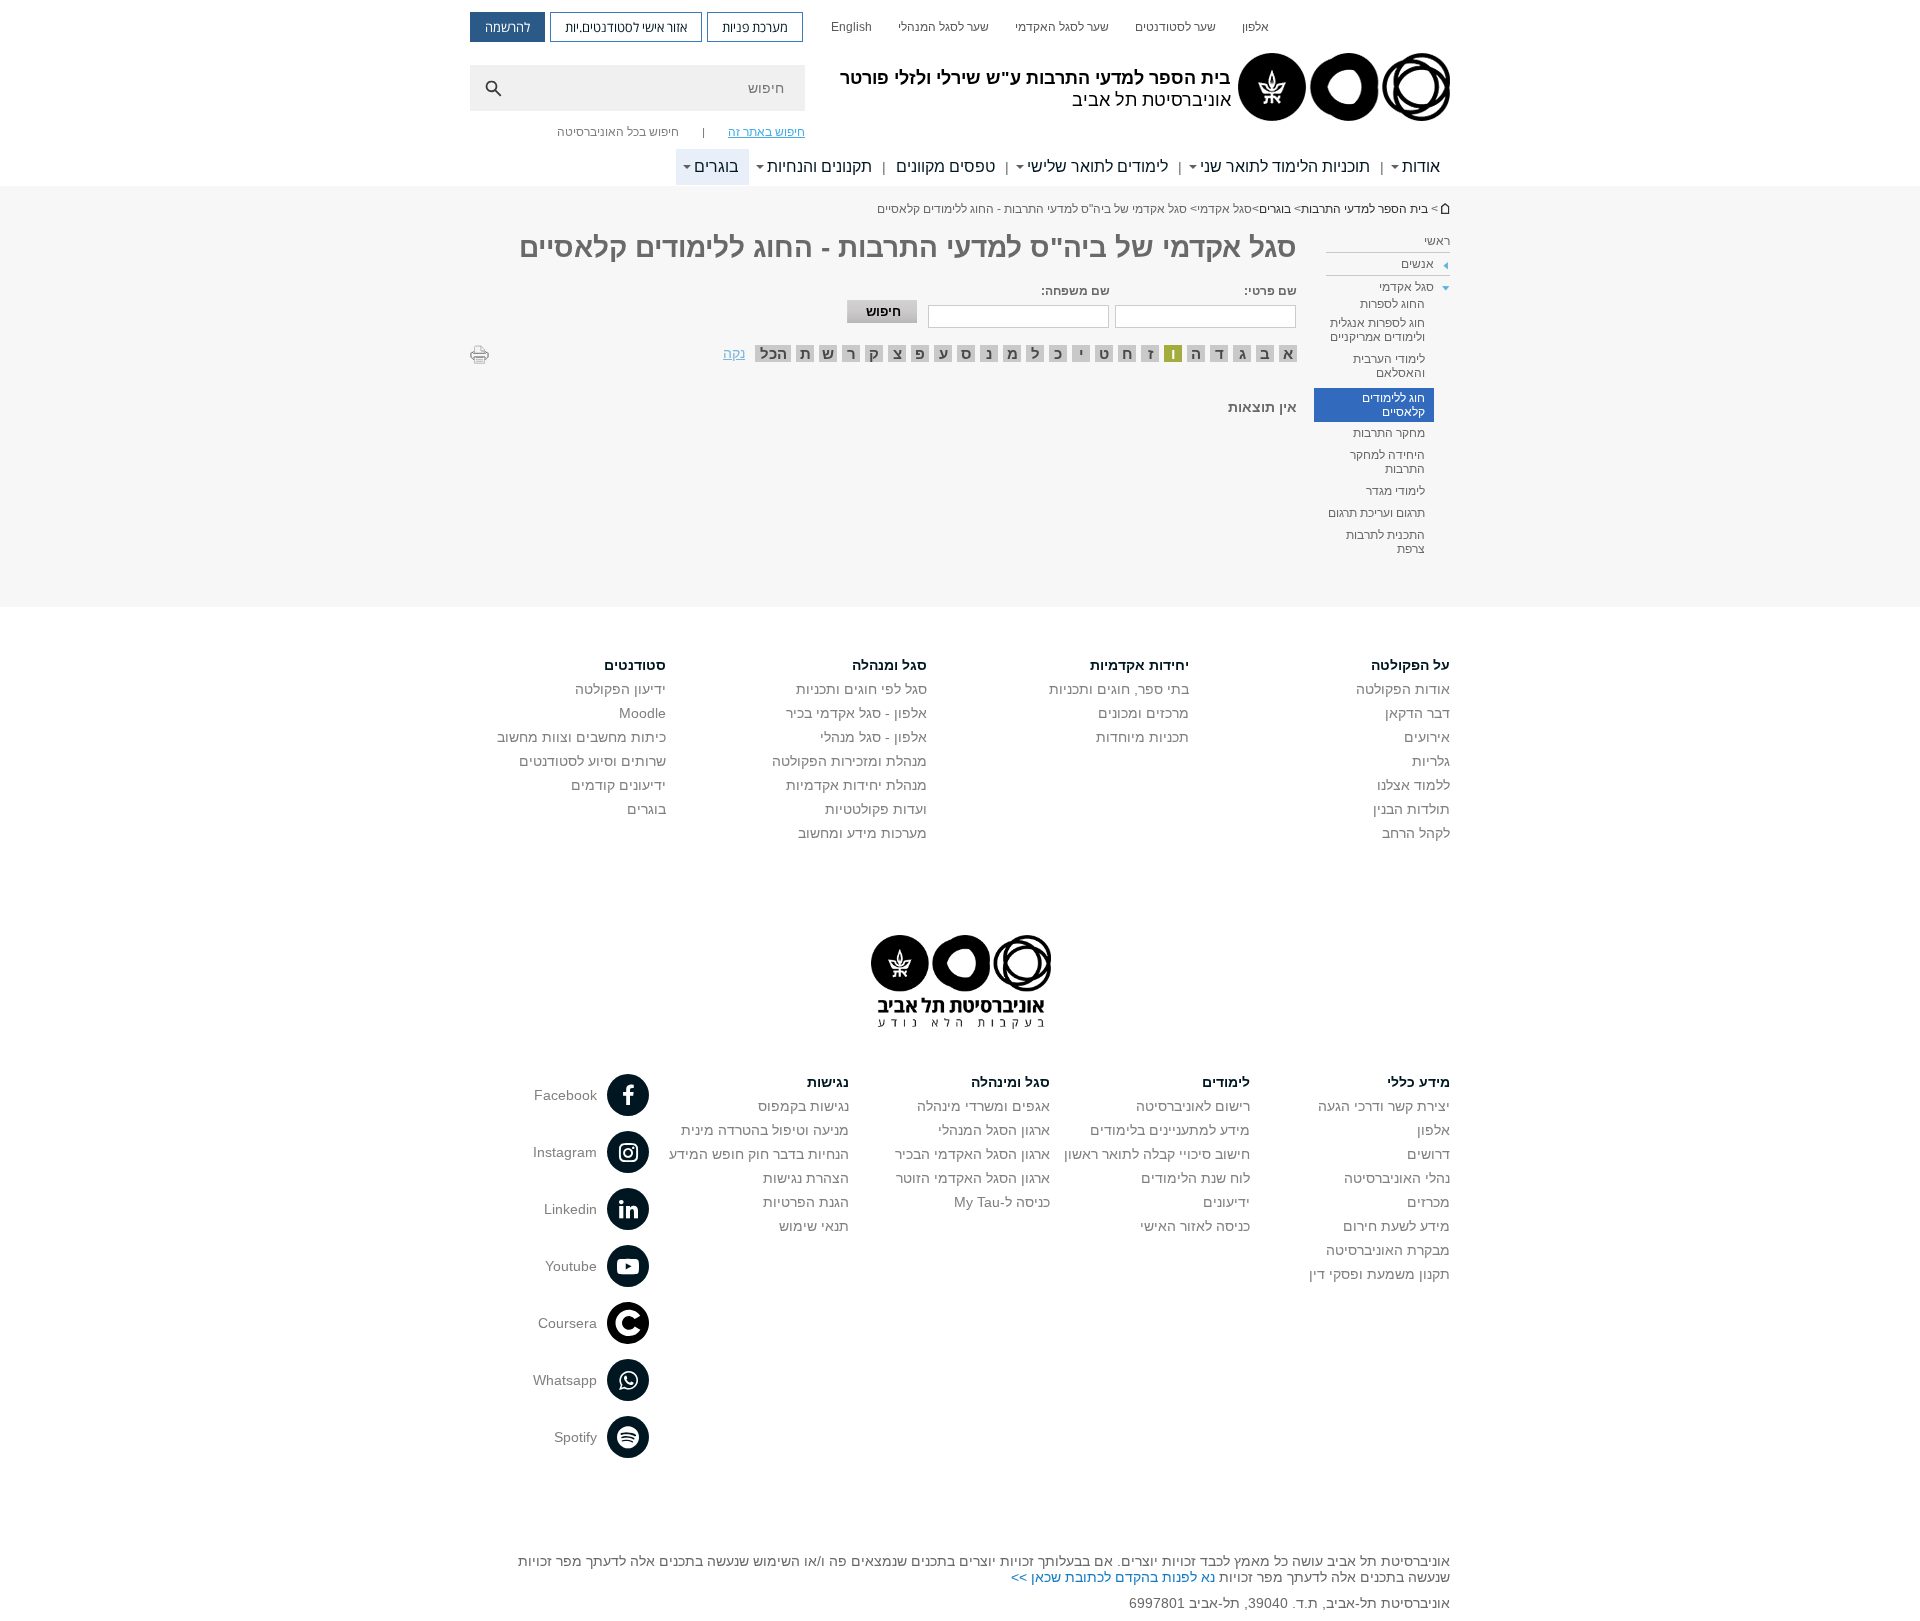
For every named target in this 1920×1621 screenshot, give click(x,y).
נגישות (828, 1082)
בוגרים (716, 166)
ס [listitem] (966, 353)
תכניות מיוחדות (1142, 737)
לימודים (1226, 1082)
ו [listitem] (1173, 353)
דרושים (1428, 1154)
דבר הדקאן (1417, 713)
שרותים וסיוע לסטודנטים (592, 761)
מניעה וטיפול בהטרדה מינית (765, 1130)
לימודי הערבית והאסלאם (1389, 366)
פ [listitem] (920, 353)
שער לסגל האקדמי (1062, 27)
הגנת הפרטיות (806, 1202)
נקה (734, 353)
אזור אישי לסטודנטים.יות (626, 27)
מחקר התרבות (1389, 433)
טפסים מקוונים (945, 166)
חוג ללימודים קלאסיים (1393, 405)
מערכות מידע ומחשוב (862, 833)
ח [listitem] (1127, 353)
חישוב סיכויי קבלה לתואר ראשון (1157, 1154)
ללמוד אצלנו (1413, 785)
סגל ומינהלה (1010, 1082)
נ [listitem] (989, 353)
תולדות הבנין (1411, 809)
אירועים (1427, 737)
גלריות (1431, 761)
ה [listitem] (1196, 353)
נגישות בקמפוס (803, 1106)
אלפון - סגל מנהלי (873, 737)
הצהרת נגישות (806, 1178)
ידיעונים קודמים (618, 785)
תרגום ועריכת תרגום (1376, 513)
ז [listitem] (1150, 353)
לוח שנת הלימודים (1195, 1178)
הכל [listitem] (773, 353)
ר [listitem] (851, 353)
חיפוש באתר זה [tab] (766, 132)
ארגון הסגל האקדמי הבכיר (972, 1154)
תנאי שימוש (814, 1226)
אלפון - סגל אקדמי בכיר (856, 713)
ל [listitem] (1035, 353)
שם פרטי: (1270, 291)
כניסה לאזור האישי (1195, 1226)
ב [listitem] (1265, 353)
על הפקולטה (1410, 665)
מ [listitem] (1012, 353)
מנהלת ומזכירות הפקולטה (849, 761)
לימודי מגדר (1395, 491)
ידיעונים (1226, 1202)
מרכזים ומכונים (1143, 713)
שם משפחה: (1075, 291)
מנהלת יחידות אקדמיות (856, 785)
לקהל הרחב (1416, 833)
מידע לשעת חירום (1396, 1226)
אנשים (1417, 264)
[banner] (960, 93)
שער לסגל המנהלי (943, 27)
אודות (1421, 166)
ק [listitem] (874, 353)
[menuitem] (1255, 27)
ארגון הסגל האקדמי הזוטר (973, 1178)
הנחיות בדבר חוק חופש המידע (759, 1154)
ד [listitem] (1219, 353)
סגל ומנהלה (889, 665)
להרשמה (507, 27)
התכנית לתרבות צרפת (1385, 542)
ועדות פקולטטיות (876, 809)
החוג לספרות (1392, 304)
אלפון (1255, 27)
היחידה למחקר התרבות (1387, 462)
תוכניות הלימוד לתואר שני (1285, 166)
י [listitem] (1081, 353)
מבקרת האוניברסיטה (1388, 1250)
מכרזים (1428, 1202)
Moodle (642, 713)
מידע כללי (1418, 1082)
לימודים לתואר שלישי (1097, 166)
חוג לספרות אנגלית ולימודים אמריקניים (1377, 330)
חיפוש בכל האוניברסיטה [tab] (618, 132)
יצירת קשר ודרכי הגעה (1384, 1106)
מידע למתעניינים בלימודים (1170, 1130)
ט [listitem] (1104, 353)
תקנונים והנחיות (819, 166)
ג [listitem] (1242, 353)
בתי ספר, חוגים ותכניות (1119, 689)
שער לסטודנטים (1175, 27)
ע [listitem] (943, 353)
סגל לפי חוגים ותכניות (861, 689)
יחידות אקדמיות (1139, 665)
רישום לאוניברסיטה (1193, 1106)
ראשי (1437, 241)
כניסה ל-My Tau (1002, 1202)
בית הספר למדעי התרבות (1444, 208)
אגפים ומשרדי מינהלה (983, 1106)
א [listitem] (1288, 353)
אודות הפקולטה (1403, 689)
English (851, 27)
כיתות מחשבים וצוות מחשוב (581, 737)
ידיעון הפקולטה (620, 689)
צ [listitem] (897, 353)
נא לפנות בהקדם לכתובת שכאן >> (1113, 1577)
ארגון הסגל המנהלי (994, 1130)
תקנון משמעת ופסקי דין (1379, 1274)
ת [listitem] (805, 353)
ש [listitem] (828, 353)
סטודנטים (635, 665)
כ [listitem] (1058, 353)
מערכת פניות (755, 27)
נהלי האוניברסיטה (1397, 1178)
